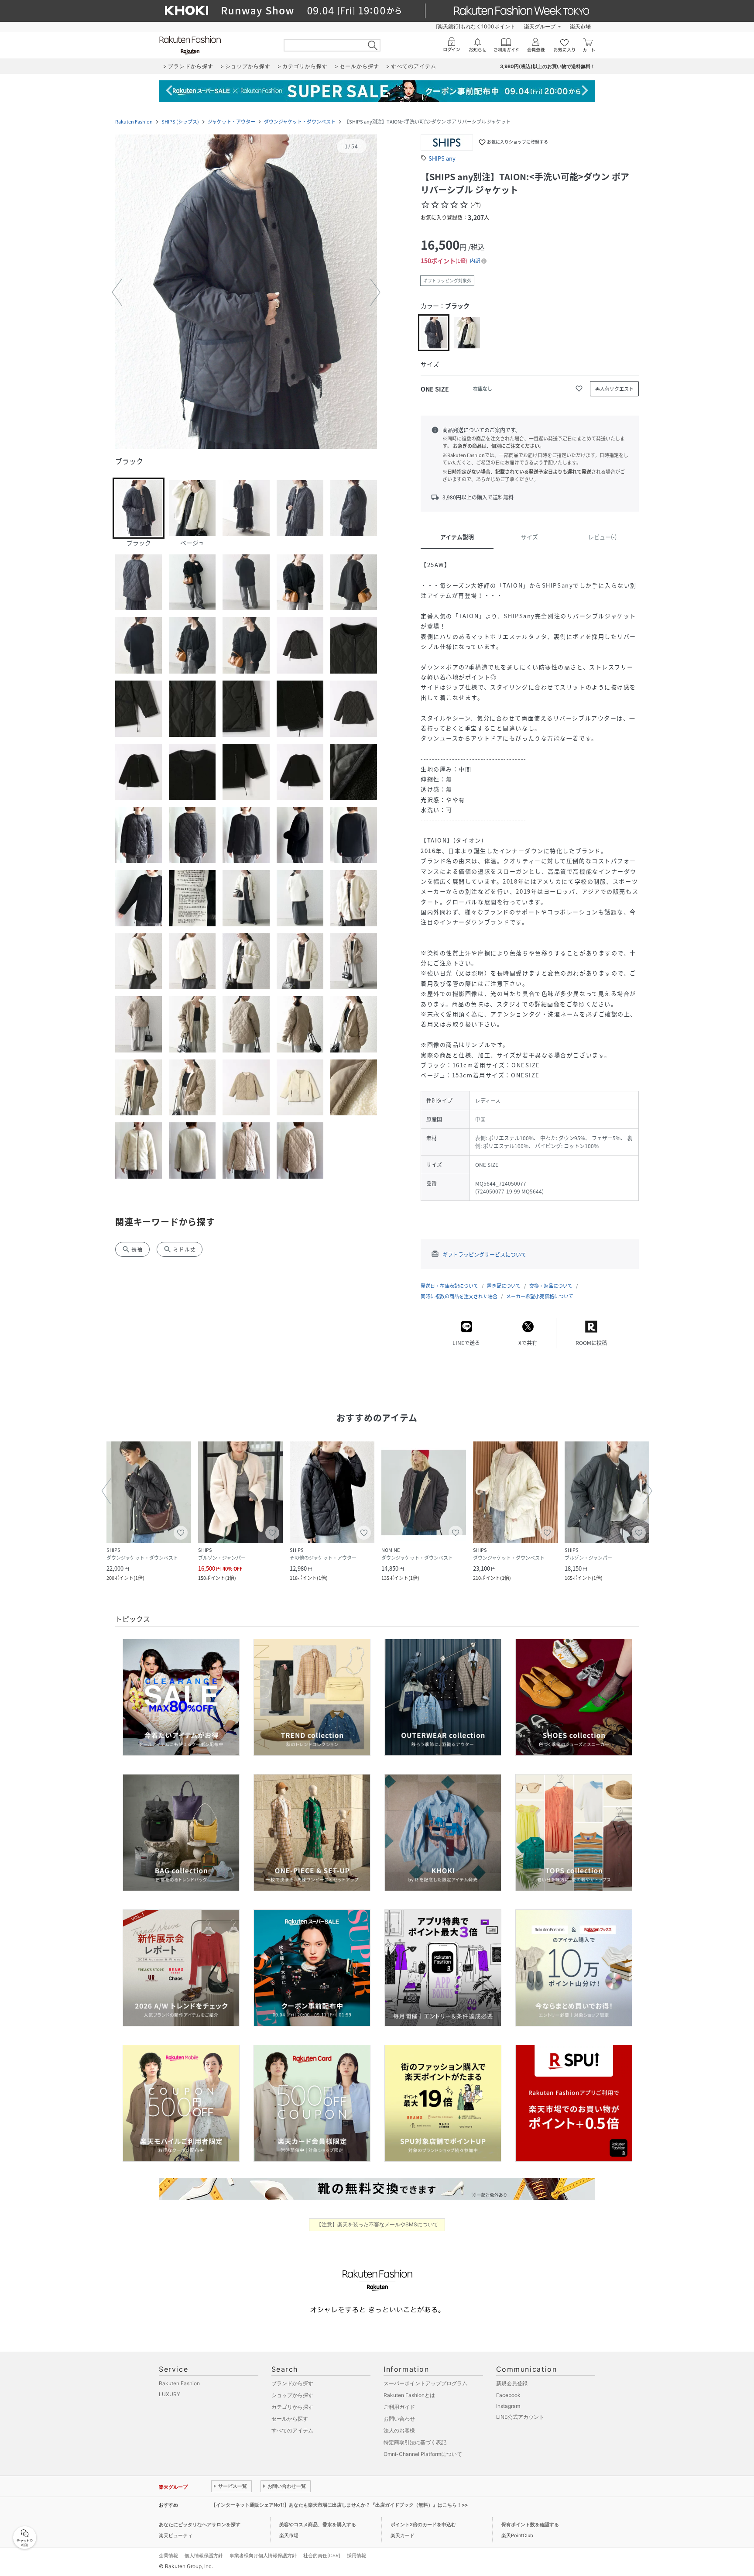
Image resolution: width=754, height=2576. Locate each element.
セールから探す (290, 2419)
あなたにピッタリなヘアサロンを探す (200, 2524)
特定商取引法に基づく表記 (415, 2442)
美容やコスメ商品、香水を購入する (318, 2524)
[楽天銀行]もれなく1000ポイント (476, 26)
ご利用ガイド (399, 2407)
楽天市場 (580, 26)
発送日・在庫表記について (449, 1286)
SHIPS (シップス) (180, 122)
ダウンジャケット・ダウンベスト (300, 122)
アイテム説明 (457, 537)
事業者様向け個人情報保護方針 (263, 2555)
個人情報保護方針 (204, 2555)
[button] (246, 292)
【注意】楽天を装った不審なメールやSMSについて (377, 2224)
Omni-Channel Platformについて (423, 2454)
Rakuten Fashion (134, 122)
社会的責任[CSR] (322, 2555)
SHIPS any (442, 158)
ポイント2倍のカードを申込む (423, 2524)
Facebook (508, 2395)
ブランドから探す (292, 2383)
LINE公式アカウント (520, 2417)
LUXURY (170, 2394)
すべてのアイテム (292, 2430)
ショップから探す (292, 2395)
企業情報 (168, 2555)
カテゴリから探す (292, 2407)
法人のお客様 (399, 2430)
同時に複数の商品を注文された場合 (459, 1296)
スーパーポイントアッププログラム (425, 2383)
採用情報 (356, 2555)
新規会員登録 (512, 2383)
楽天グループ (540, 26)
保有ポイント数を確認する (530, 2524)
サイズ (530, 537)
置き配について (504, 1286)
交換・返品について (551, 1286)
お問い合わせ (399, 2419)
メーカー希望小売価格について (540, 1296)
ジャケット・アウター (231, 122)
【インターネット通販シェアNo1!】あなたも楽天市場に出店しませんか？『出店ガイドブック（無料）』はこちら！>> (339, 2505)
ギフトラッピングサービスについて (484, 1255)
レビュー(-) (602, 537)
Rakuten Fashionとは (409, 2395)
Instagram (508, 2406)
